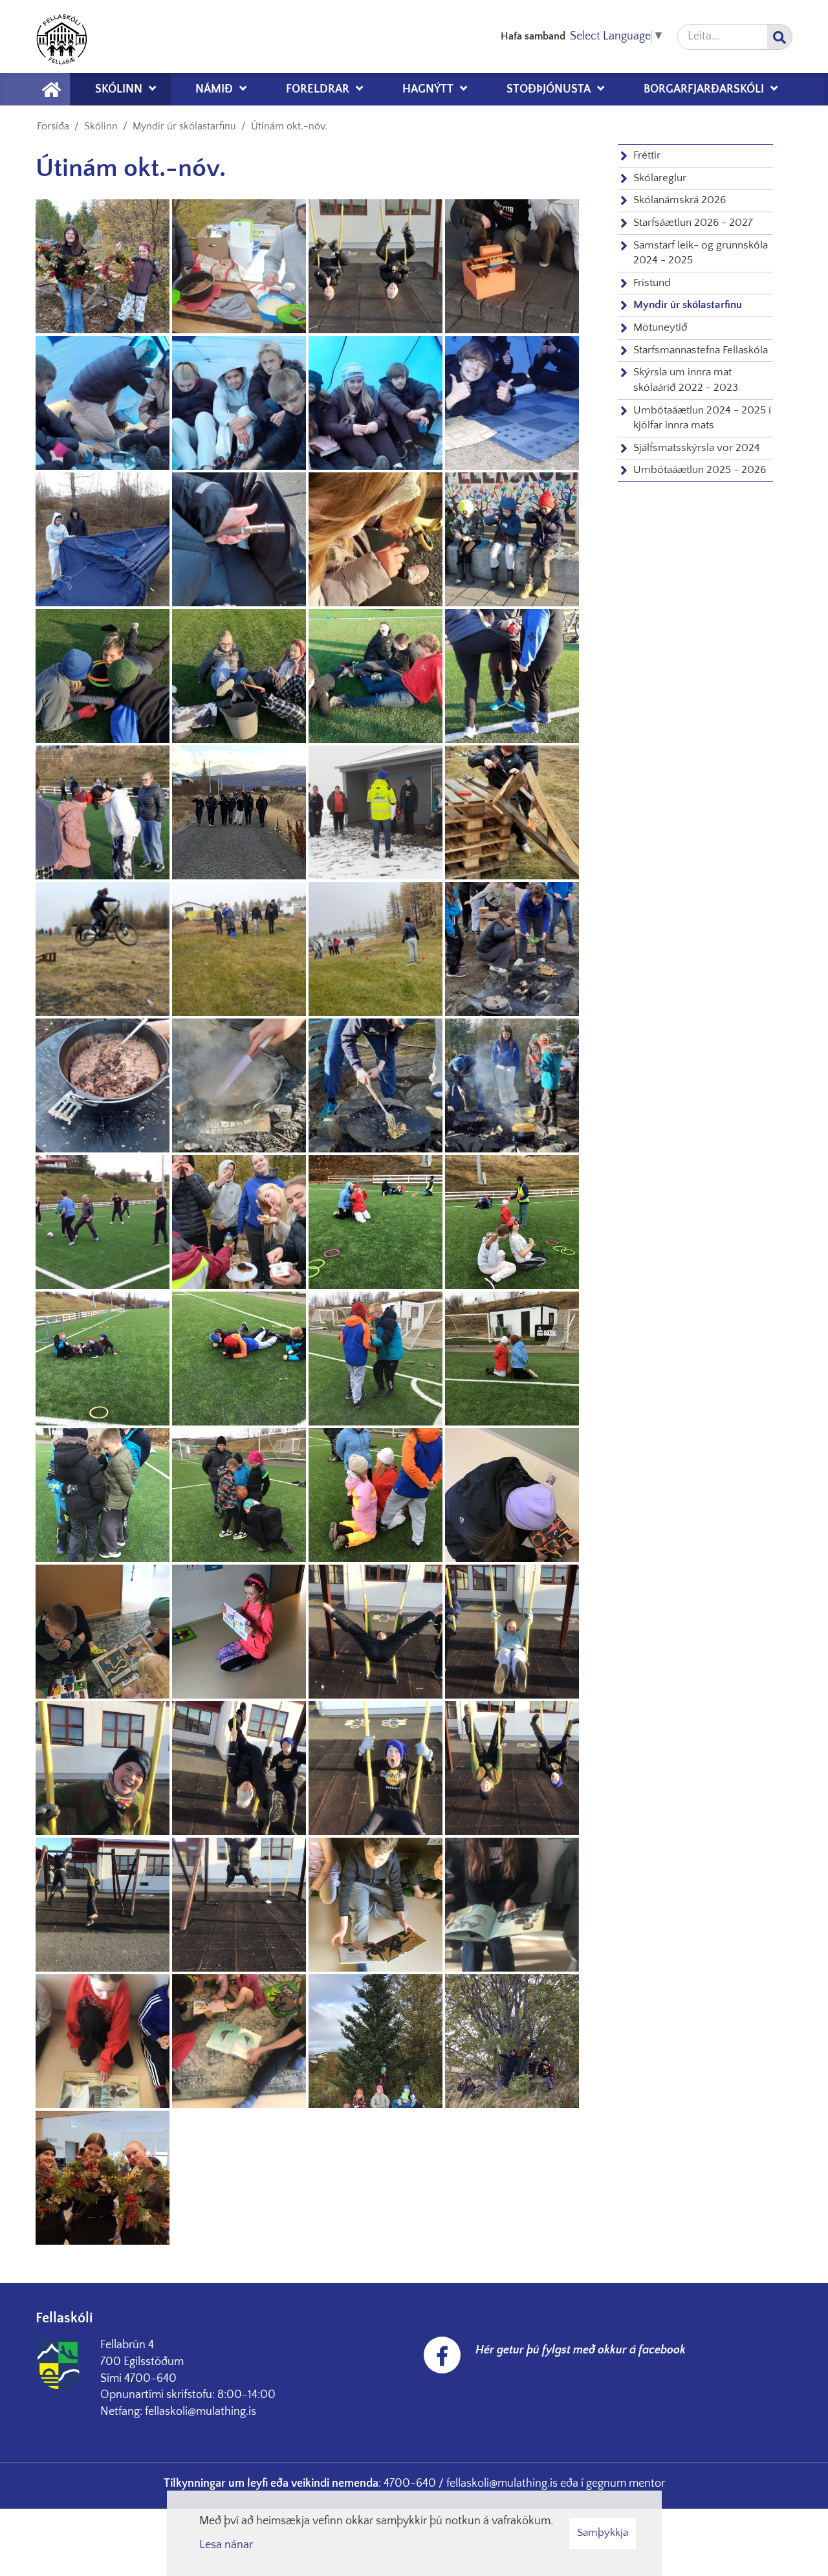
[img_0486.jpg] (512, 1632)
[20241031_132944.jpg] (512, 403)
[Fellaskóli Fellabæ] (61, 37)
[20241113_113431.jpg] (512, 266)
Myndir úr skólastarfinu (184, 126)
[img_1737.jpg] (376, 1222)
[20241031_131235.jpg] (103, 539)
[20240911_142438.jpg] (103, 1222)
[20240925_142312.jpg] (512, 1085)
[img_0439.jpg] (239, 1905)
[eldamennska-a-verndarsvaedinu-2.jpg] (239, 266)
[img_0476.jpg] (376, 1768)
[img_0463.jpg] (512, 1768)
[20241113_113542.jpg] (376, 266)
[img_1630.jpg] (239, 1359)
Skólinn (101, 126)
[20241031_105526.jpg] (512, 539)
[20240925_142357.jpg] (239, 1085)
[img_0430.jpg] (103, 2041)
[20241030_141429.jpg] (512, 676)
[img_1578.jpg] (512, 1495)
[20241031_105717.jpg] (239, 539)
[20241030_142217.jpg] (239, 676)
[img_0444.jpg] (103, 1905)
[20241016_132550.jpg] (239, 949)
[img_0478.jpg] (239, 1768)
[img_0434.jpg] (376, 1905)
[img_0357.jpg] (512, 2041)
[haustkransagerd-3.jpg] (103, 2178)
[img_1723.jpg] (512, 1222)
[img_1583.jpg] (239, 1495)
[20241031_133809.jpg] (103, 403)
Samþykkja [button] (603, 2533)
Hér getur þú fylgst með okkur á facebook (581, 2350)
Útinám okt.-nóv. (289, 126)
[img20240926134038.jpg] (239, 1222)
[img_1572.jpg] (103, 1632)
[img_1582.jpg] (376, 1495)
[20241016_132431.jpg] (376, 949)
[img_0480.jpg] (103, 1768)
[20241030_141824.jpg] (376, 676)
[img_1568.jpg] (239, 1632)
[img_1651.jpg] (103, 1359)
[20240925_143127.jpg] (103, 1085)
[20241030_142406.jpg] (103, 676)
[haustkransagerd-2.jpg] (103, 266)
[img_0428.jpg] (239, 2041)
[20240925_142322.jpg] (376, 1085)
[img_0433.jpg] (512, 1905)
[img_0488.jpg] (376, 1632)
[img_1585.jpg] (103, 1495)
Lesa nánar (226, 2545)
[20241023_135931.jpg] (376, 812)
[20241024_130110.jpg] (239, 812)
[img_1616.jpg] (376, 1359)
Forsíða (53, 126)
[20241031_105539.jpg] (376, 539)
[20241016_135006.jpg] (103, 949)
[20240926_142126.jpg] (512, 949)
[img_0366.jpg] (376, 2041)
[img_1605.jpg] (512, 1359)
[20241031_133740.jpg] (239, 403)
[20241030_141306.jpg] (103, 812)
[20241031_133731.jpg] (376, 403)
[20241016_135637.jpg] (512, 812)
